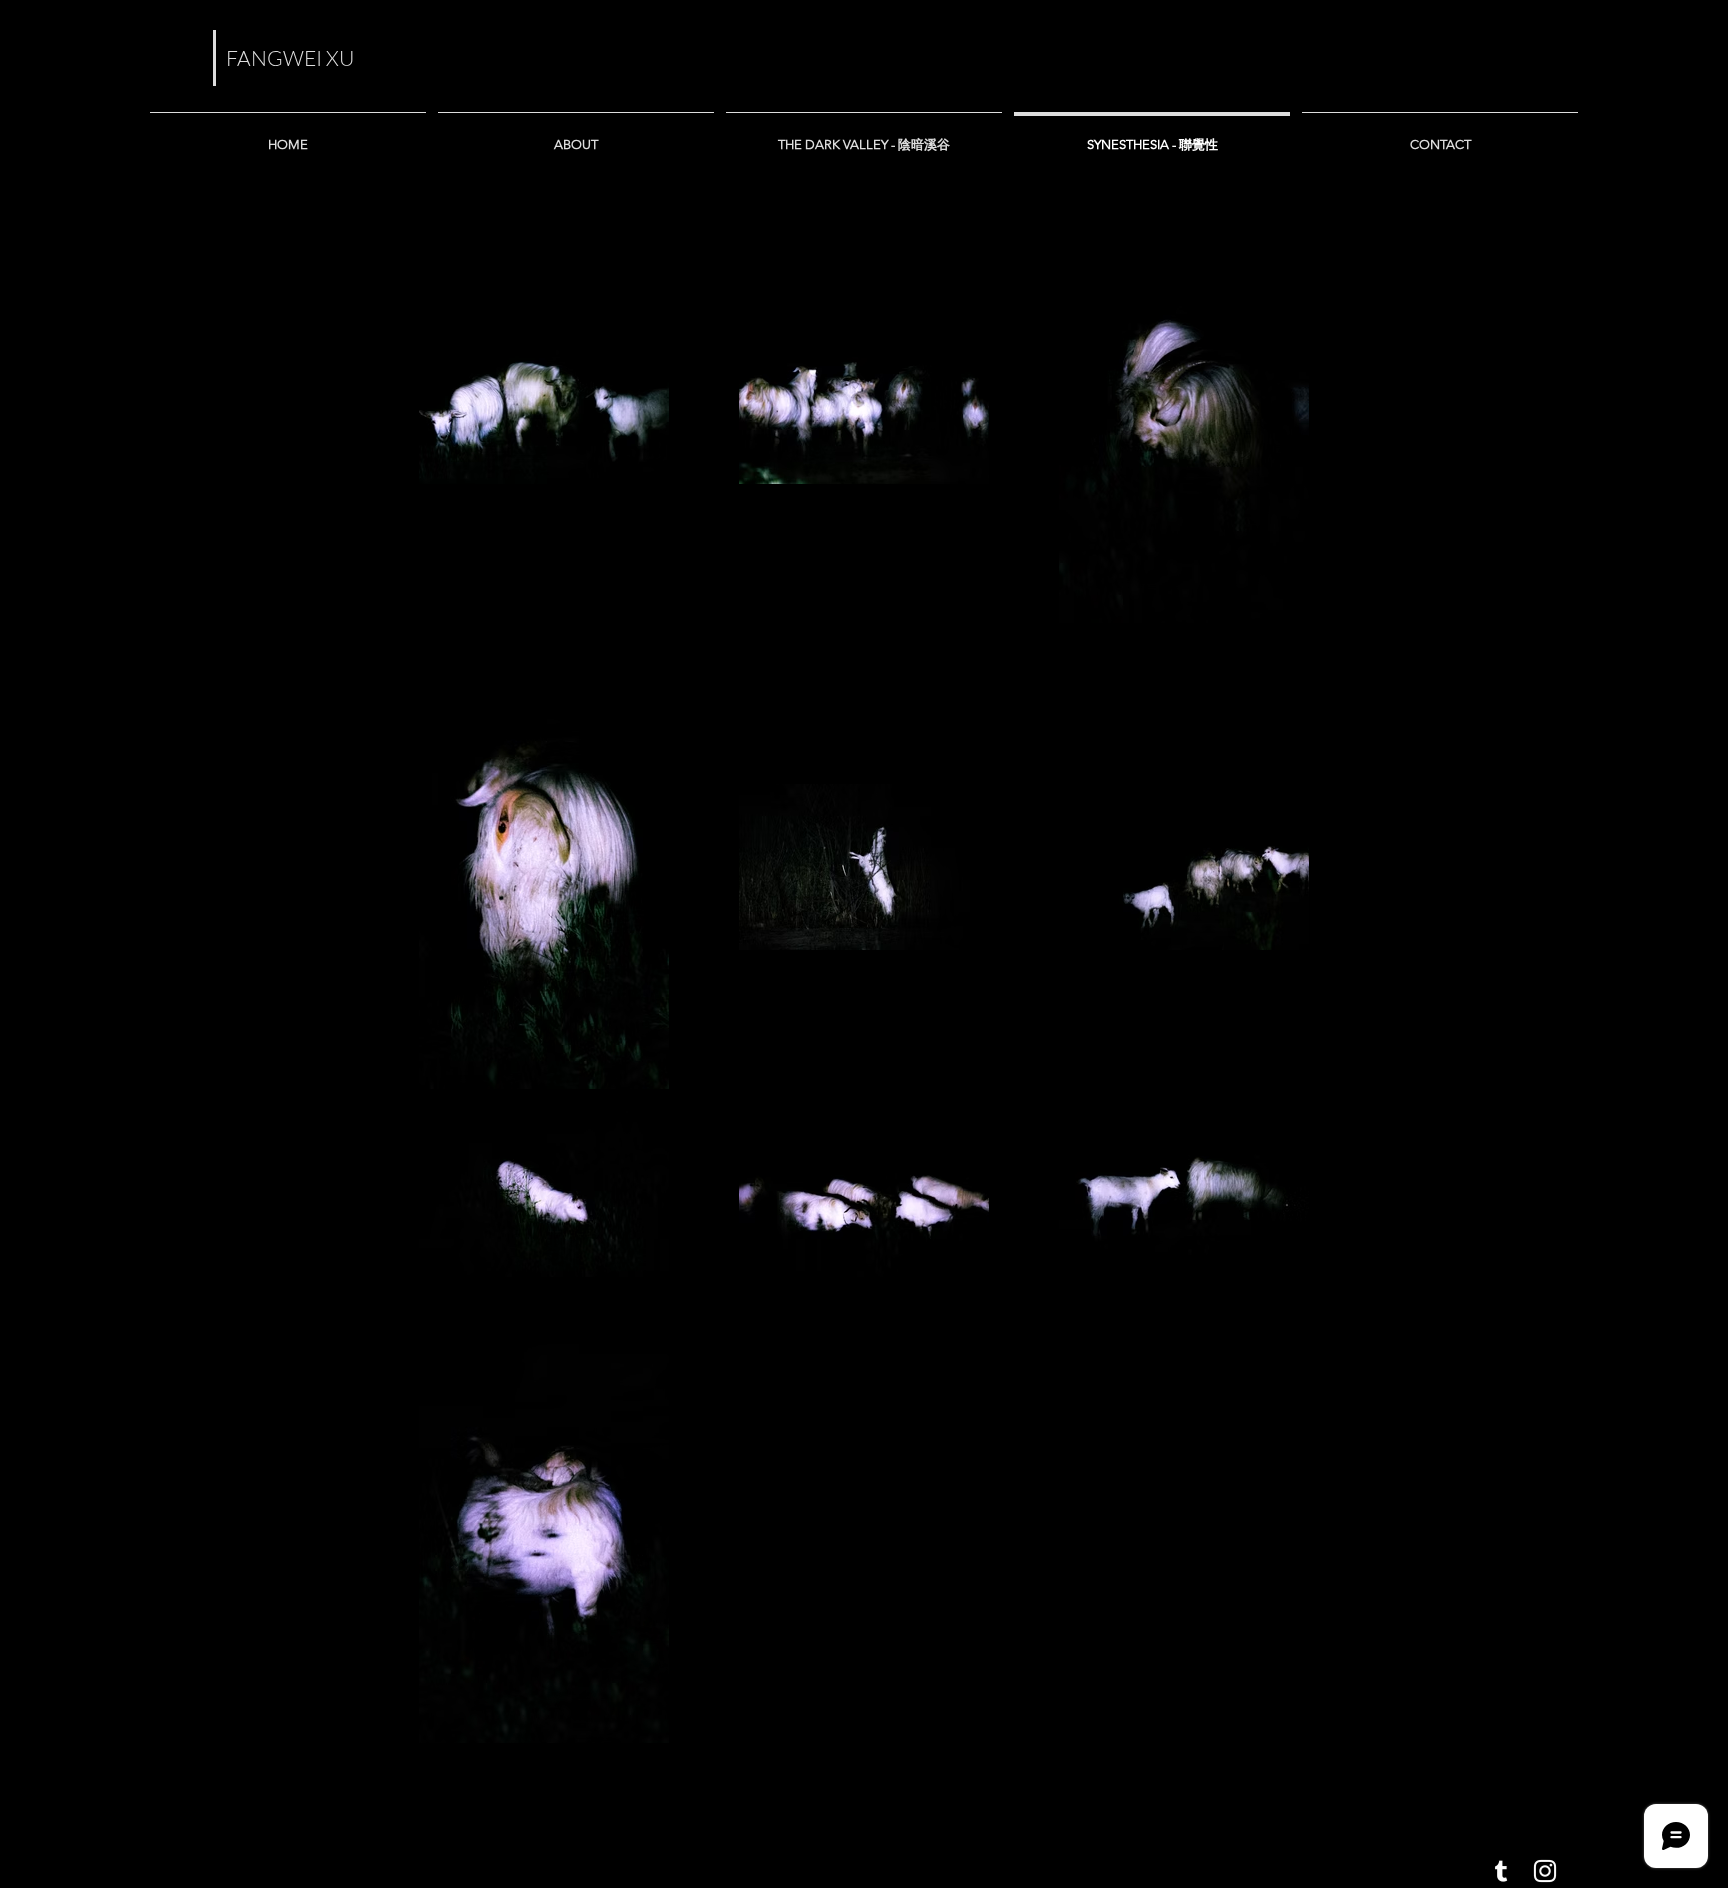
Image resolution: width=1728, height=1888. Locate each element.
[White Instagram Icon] (1545, 1871)
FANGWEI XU (290, 58)
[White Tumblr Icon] (1501, 1871)
